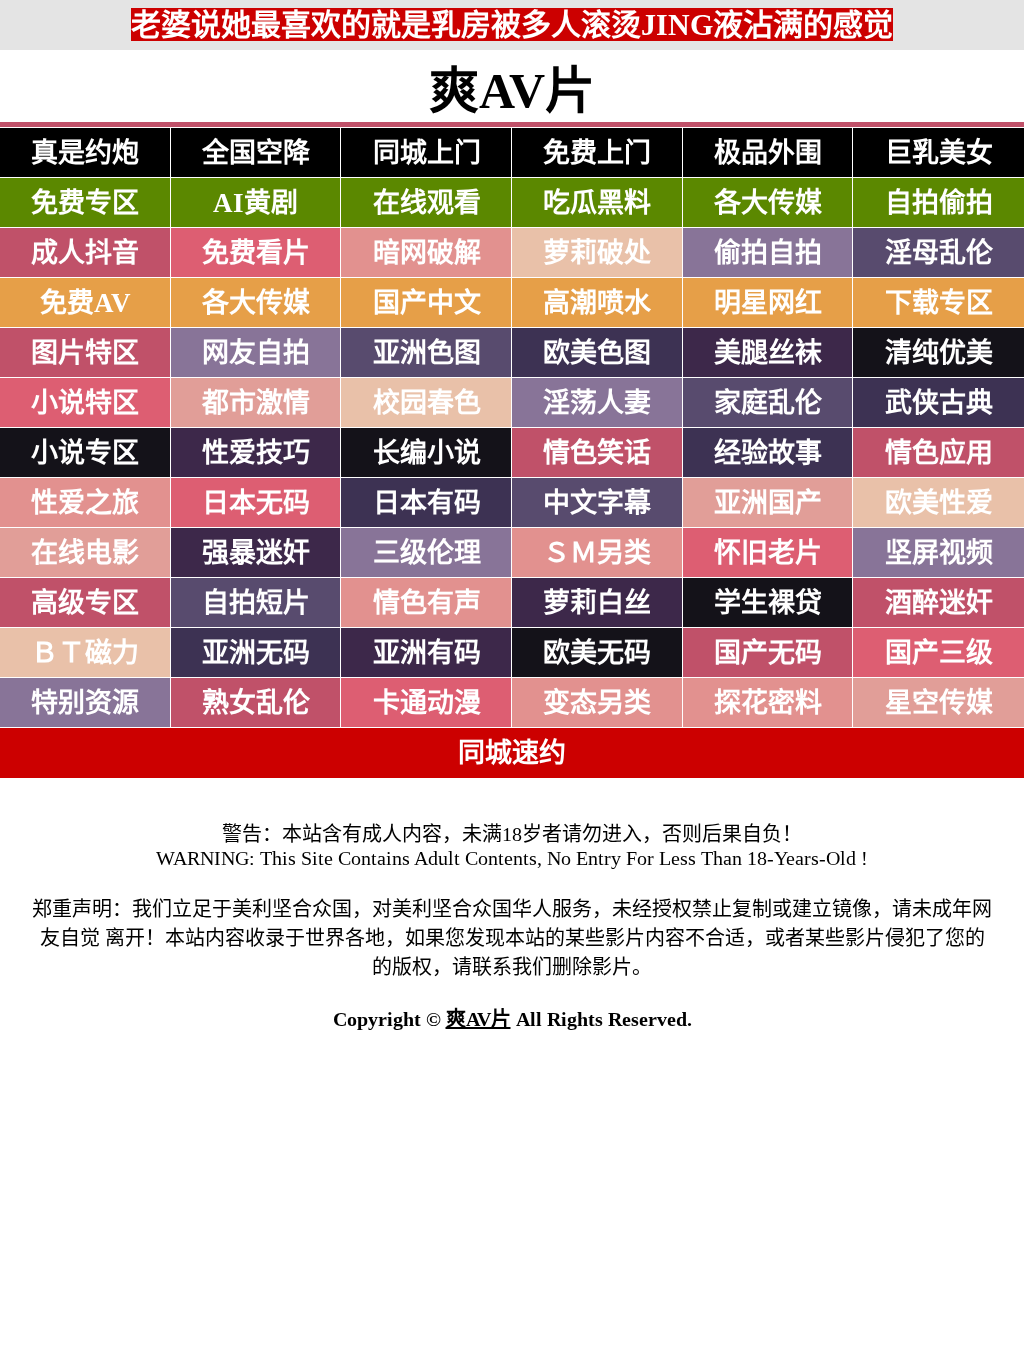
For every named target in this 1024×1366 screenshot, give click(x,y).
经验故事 (768, 453)
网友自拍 (256, 353)
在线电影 (85, 553)
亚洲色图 (427, 353)
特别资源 (85, 703)
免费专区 (85, 203)
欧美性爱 (939, 503)
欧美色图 (597, 353)
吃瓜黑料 (597, 203)
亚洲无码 (256, 653)
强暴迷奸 (256, 553)
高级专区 (85, 603)
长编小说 (427, 453)
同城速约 (512, 753)
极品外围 (768, 153)
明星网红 (768, 303)
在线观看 (427, 203)
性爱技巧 (256, 453)
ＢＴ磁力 (85, 653)
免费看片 (256, 253)
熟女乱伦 (256, 703)
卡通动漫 (427, 703)
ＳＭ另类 (597, 553)
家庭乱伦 (768, 403)
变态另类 (597, 703)
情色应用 (939, 453)
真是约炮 (85, 153)
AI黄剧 (255, 203)
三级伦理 (427, 553)
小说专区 (85, 453)
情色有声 (427, 603)
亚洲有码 (427, 653)
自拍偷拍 (939, 203)
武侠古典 (939, 403)
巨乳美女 (939, 153)
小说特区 (85, 403)
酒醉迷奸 (939, 603)
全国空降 (256, 153)
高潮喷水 (597, 303)
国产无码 (768, 653)
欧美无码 (597, 653)
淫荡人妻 (597, 403)
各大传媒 (768, 203)
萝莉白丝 (597, 603)
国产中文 (427, 303)
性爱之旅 (85, 503)
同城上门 (427, 153)
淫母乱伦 (939, 253)
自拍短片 (256, 603)
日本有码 (427, 503)
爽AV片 (478, 1019)
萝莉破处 (597, 253)
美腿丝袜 (768, 353)
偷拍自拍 (768, 253)
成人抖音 (85, 253)
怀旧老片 (768, 553)
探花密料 (768, 703)
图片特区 (85, 353)
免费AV (85, 303)
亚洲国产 (768, 503)
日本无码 (256, 503)
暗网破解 (427, 253)
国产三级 (939, 653)
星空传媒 (939, 703)
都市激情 (256, 403)
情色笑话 (597, 453)
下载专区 (939, 303)
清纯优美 (939, 353)
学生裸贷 (768, 603)
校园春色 (427, 403)
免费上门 (597, 153)
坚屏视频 (939, 553)
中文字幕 (597, 503)
